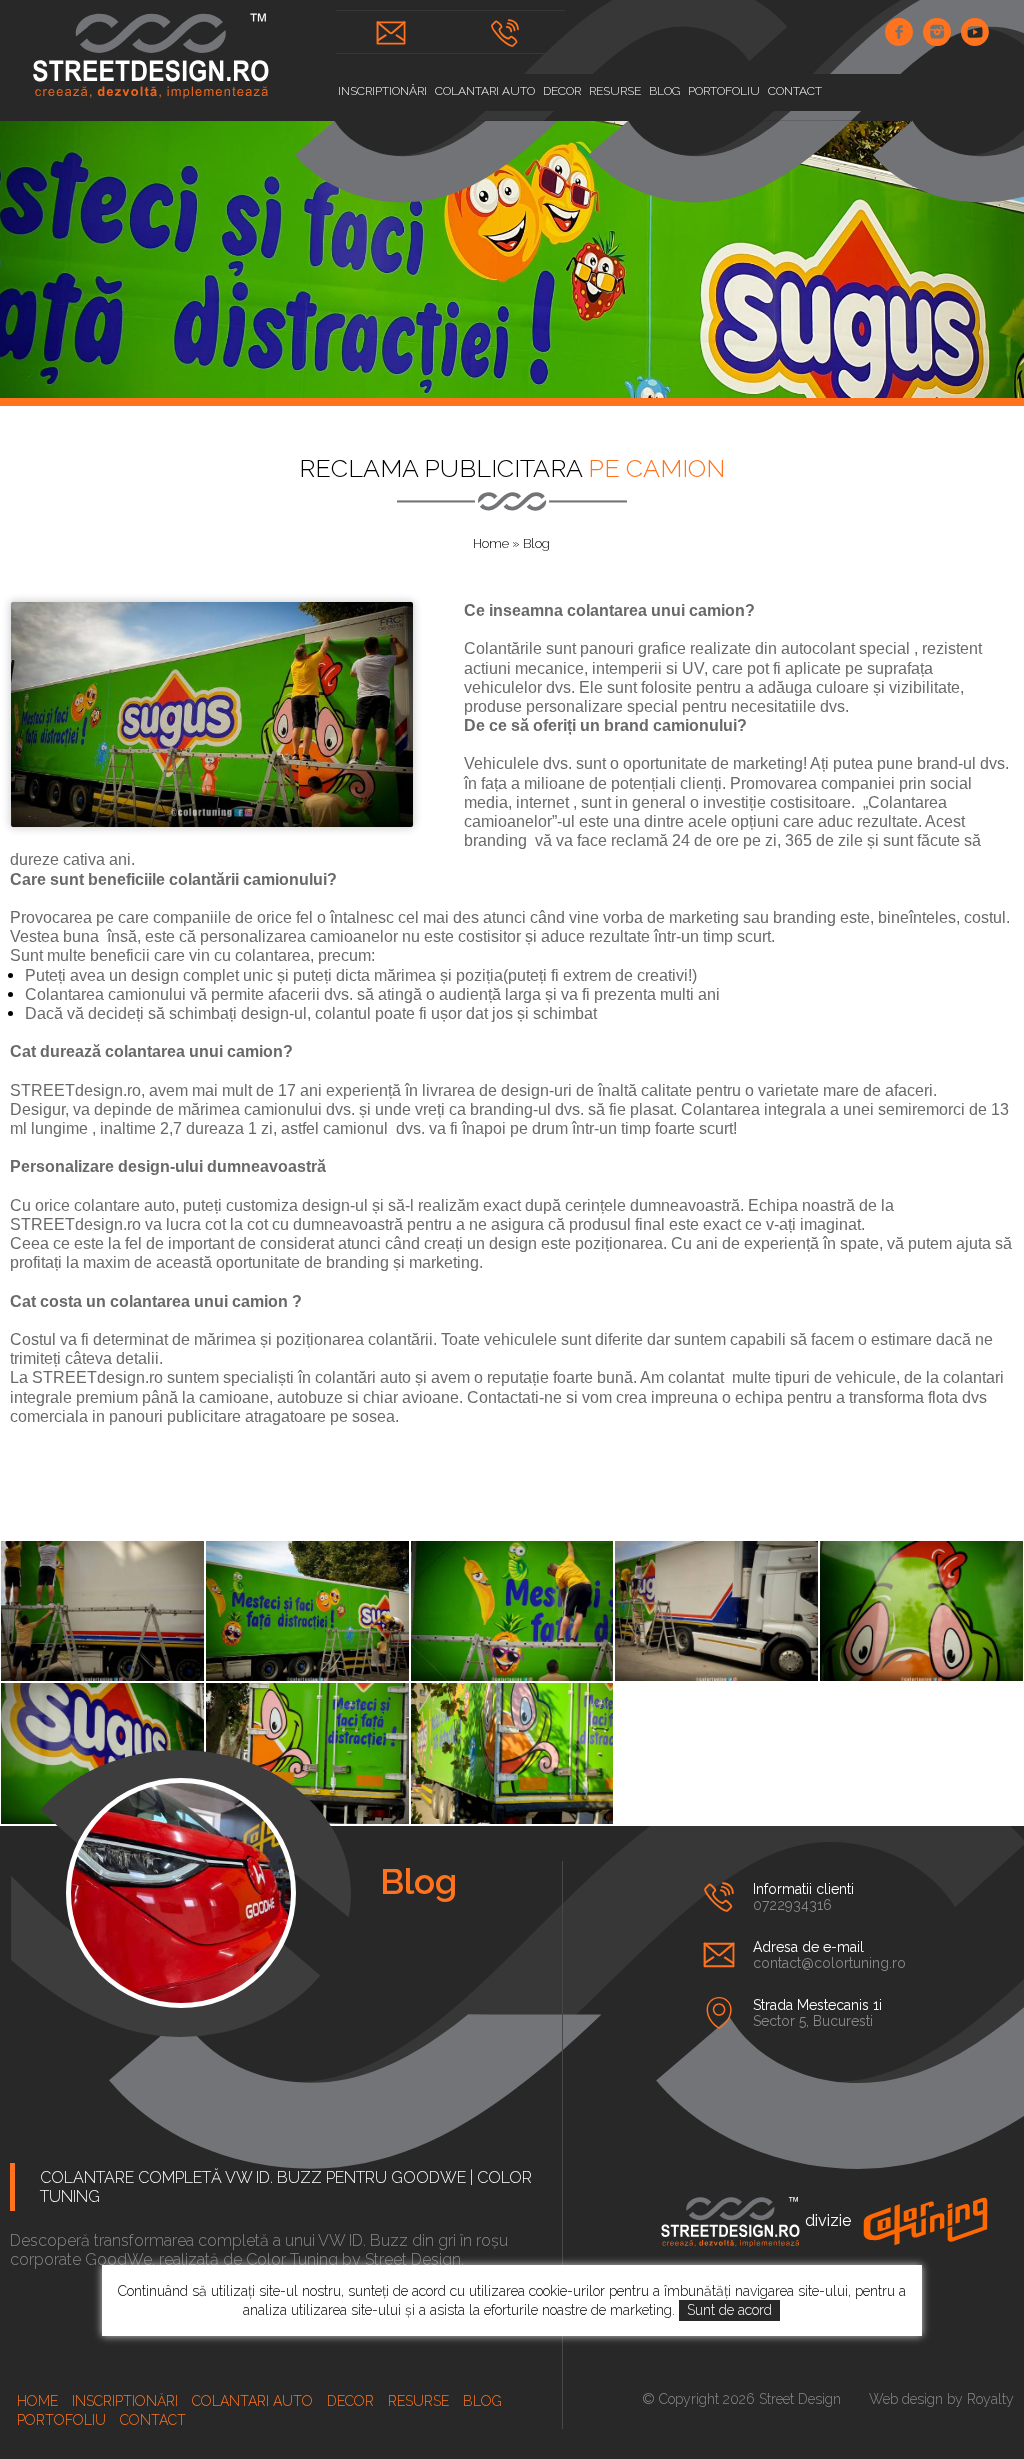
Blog (664, 91)
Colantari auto (485, 91)
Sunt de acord (729, 2310)
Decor (562, 91)
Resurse (615, 91)
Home (491, 543)
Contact (795, 91)
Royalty (990, 2399)
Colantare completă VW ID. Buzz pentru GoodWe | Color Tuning (286, 2187)
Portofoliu (724, 91)
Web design (906, 2399)
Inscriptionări (382, 91)
